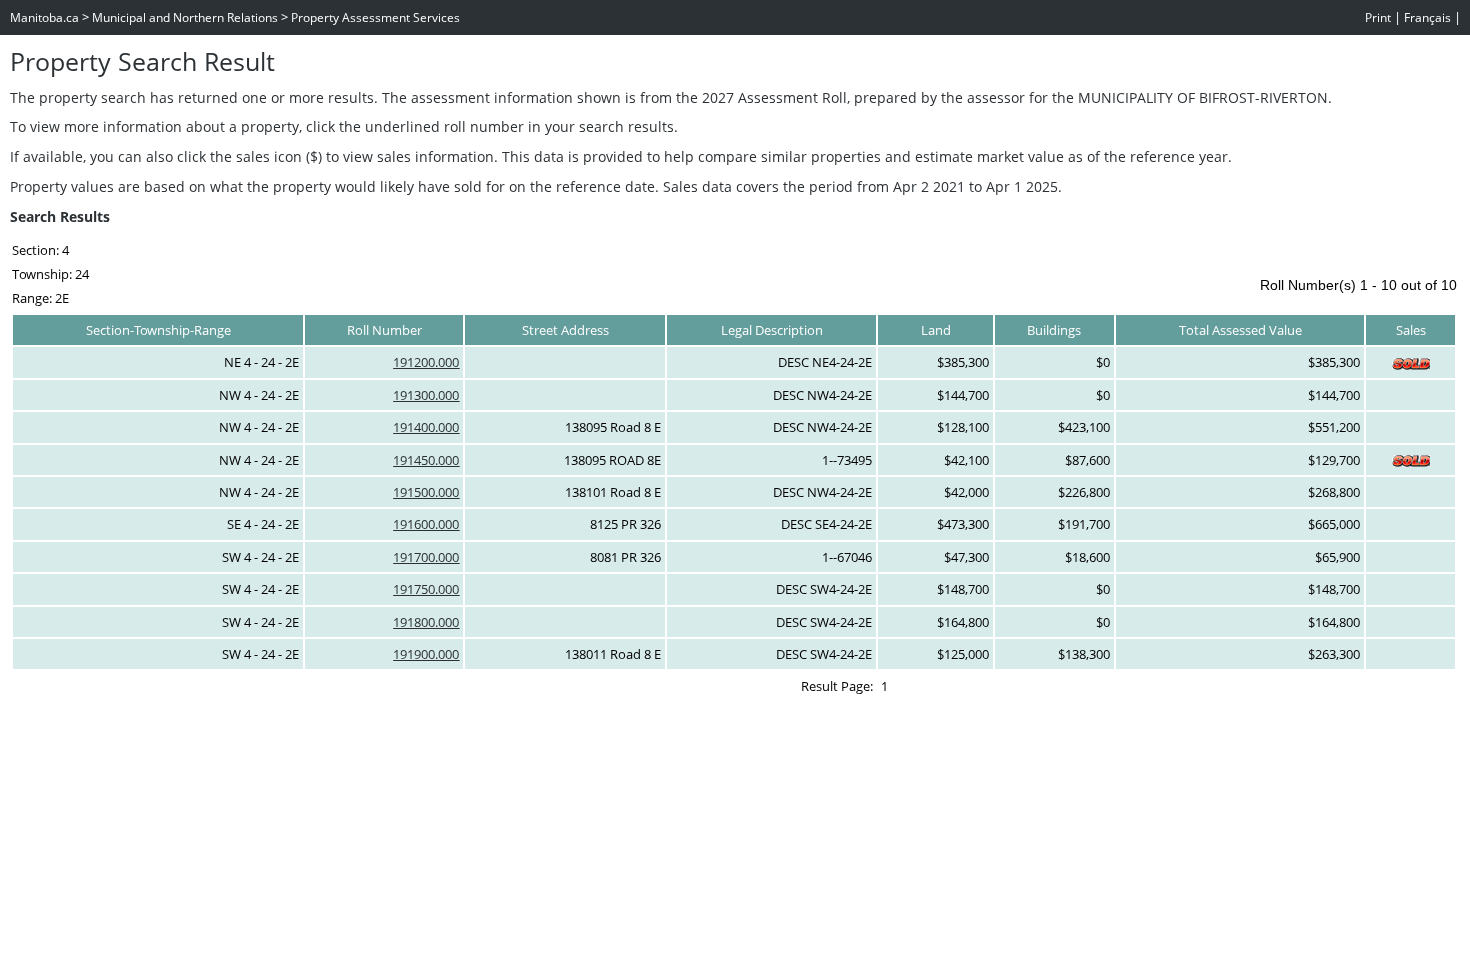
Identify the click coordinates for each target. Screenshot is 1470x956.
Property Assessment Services (375, 17)
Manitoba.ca (44, 17)
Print (1378, 17)
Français (1427, 17)
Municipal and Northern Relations (185, 17)
